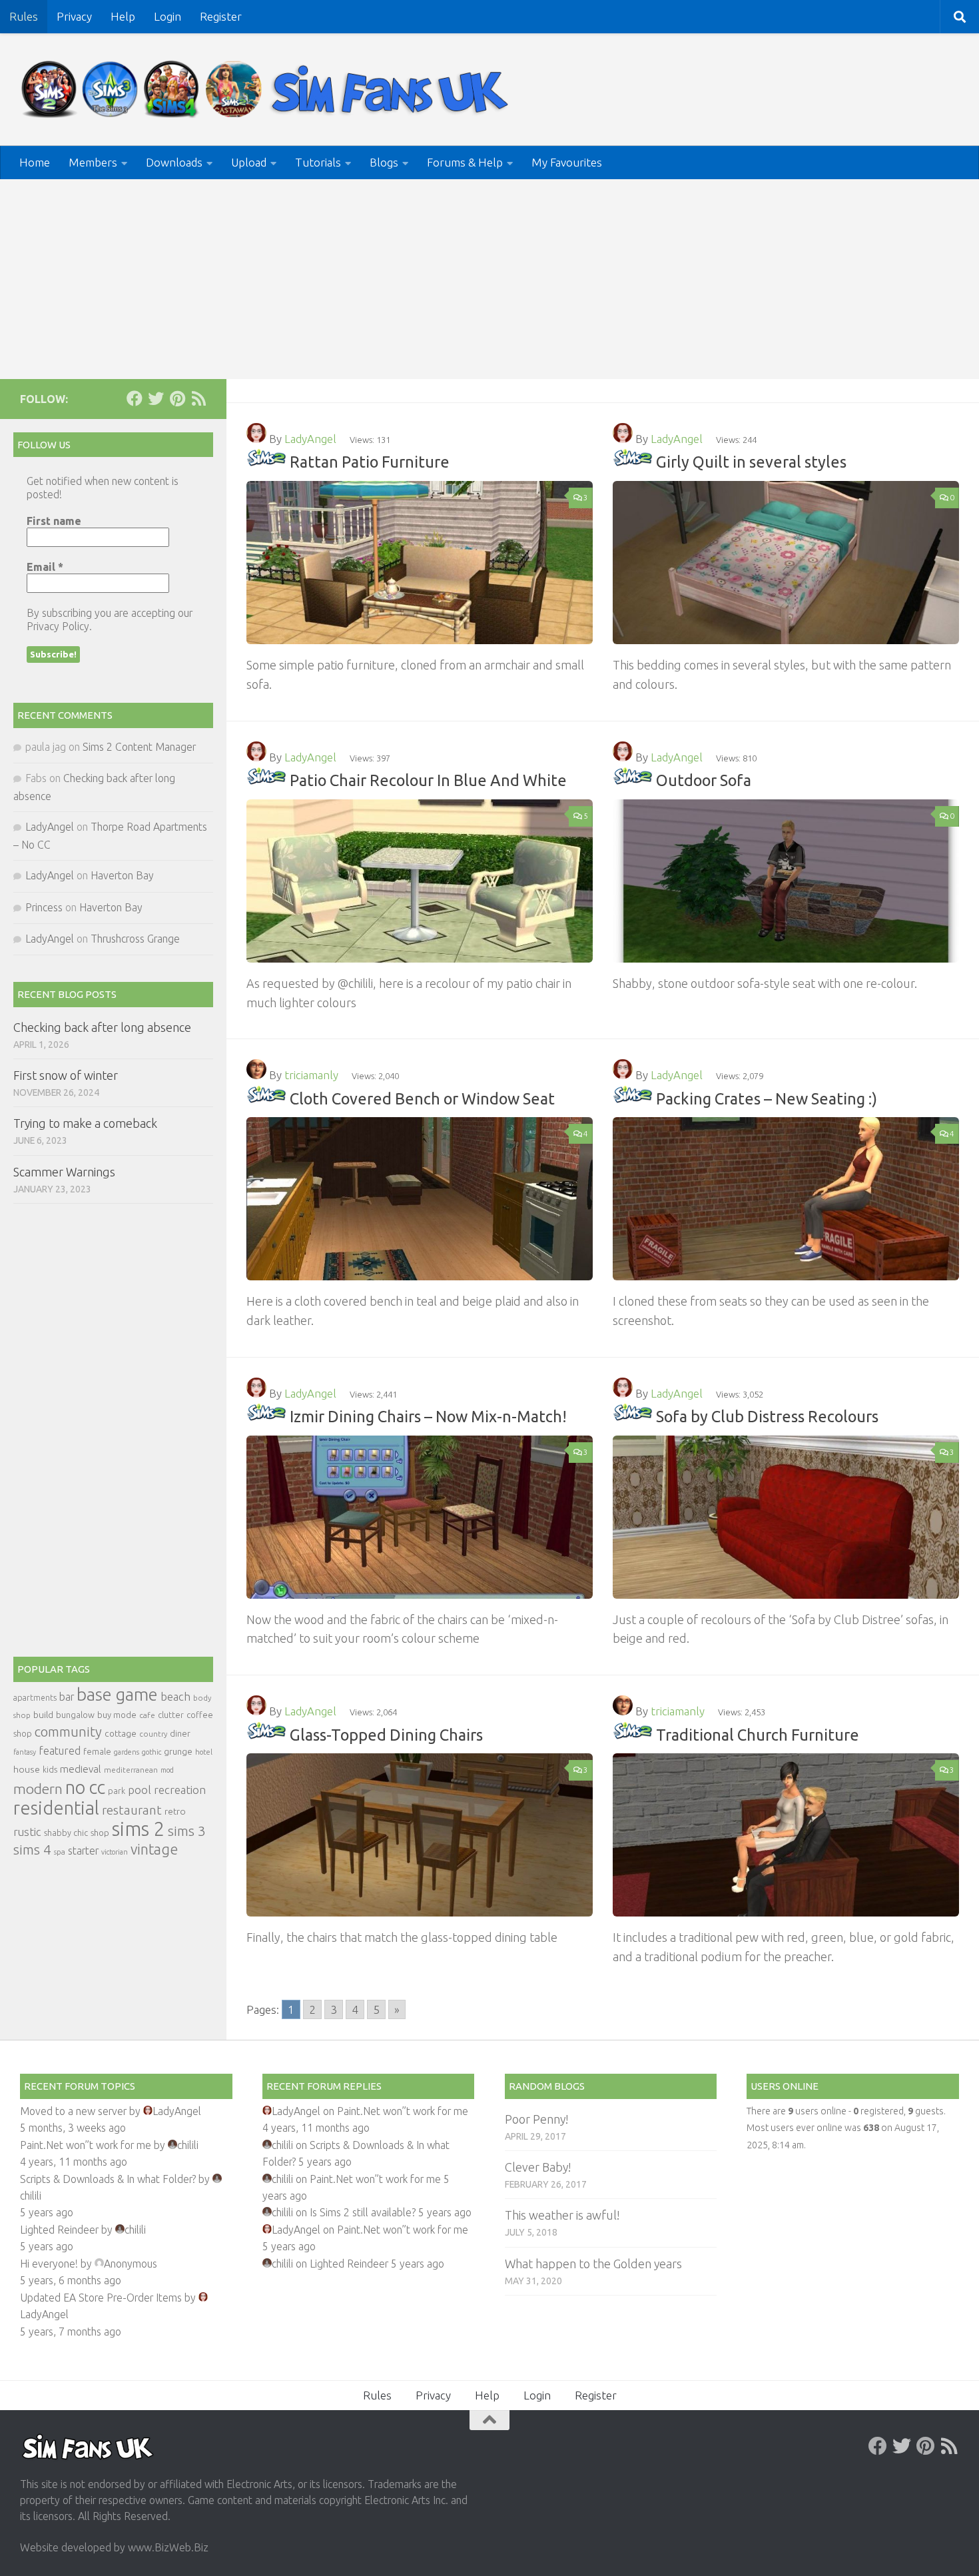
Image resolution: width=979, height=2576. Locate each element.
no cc (85, 1787)
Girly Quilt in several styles (751, 462)
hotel (204, 1752)
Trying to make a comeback (85, 1123)
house (27, 1769)
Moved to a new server (73, 2111)
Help (123, 16)
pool (140, 1790)
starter (83, 1851)
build (43, 1715)
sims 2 (139, 1829)
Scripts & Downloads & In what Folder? (108, 2179)
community (68, 1732)
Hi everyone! (49, 2264)
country (153, 1734)
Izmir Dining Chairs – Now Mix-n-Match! (428, 1416)
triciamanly (311, 1075)
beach (175, 1696)
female (97, 1751)
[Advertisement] (489, 279)
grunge (178, 1752)
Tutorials (318, 162)
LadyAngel (310, 439)
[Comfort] (266, 462)
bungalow (75, 1715)
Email (45, 567)
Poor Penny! (536, 2119)
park (117, 1791)
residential (56, 1808)
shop (100, 1833)
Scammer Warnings (64, 1172)
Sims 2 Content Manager (139, 747)
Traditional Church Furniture (758, 1735)
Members (93, 162)
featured (60, 1751)
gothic (152, 1752)
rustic (27, 1832)
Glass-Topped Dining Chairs (386, 1735)
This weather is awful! (562, 2215)
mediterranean (131, 1770)
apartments (35, 1698)
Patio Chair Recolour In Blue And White (428, 780)
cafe (147, 1715)
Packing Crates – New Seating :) (767, 1098)
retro (175, 1811)
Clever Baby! (538, 2167)
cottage (121, 1733)
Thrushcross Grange (135, 939)
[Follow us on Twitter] (156, 398)
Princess (44, 907)
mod (167, 1770)
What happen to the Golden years (593, 2264)
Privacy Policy (58, 626)
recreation (180, 1790)
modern (38, 1789)
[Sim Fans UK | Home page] (268, 90)
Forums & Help (465, 162)
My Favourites (567, 162)
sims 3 (187, 1831)
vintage (154, 1849)
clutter (171, 1715)
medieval (81, 1769)
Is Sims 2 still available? (363, 2212)
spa (60, 1852)
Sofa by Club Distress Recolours (767, 1416)
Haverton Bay (122, 875)
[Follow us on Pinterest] (177, 398)
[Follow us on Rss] (198, 398)
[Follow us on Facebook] (135, 398)
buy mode (117, 1715)
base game (117, 1694)
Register (221, 16)
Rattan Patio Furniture (370, 462)
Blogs (384, 162)
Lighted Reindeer (59, 2230)
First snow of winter (66, 1075)
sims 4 (32, 1850)
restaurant (132, 1810)
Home (35, 162)
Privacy (74, 16)
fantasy (25, 1752)
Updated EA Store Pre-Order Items (101, 2298)
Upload (249, 162)
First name (54, 521)
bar (67, 1697)
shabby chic (66, 1833)
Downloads (174, 162)
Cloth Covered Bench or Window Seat (422, 1098)
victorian (115, 1852)
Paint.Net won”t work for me (86, 2145)
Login (167, 16)
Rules (24, 16)
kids (50, 1770)
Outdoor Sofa (704, 780)
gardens (127, 1752)
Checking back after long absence (102, 1027)
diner (180, 1733)
